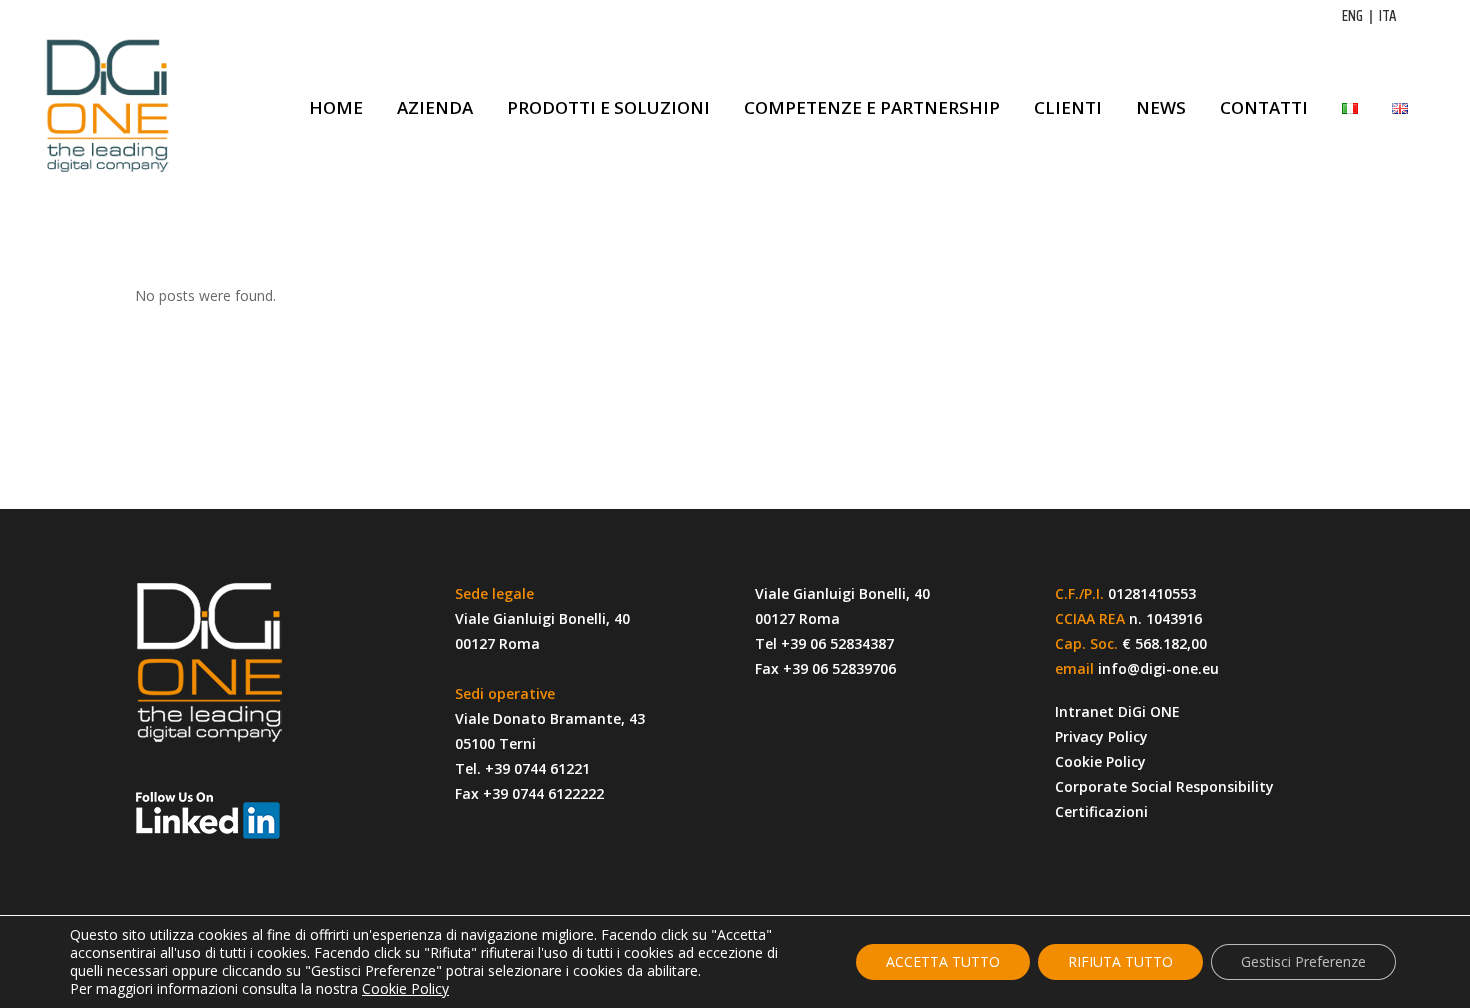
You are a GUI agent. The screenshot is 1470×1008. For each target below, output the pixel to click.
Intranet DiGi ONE (1117, 711)
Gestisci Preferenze (1303, 961)
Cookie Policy (1100, 761)
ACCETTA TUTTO (943, 961)
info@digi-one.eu (1158, 668)
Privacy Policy (1101, 736)
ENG (1352, 16)
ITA (1387, 16)
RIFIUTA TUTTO (1120, 961)
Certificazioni (1101, 811)
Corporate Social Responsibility (1164, 786)
